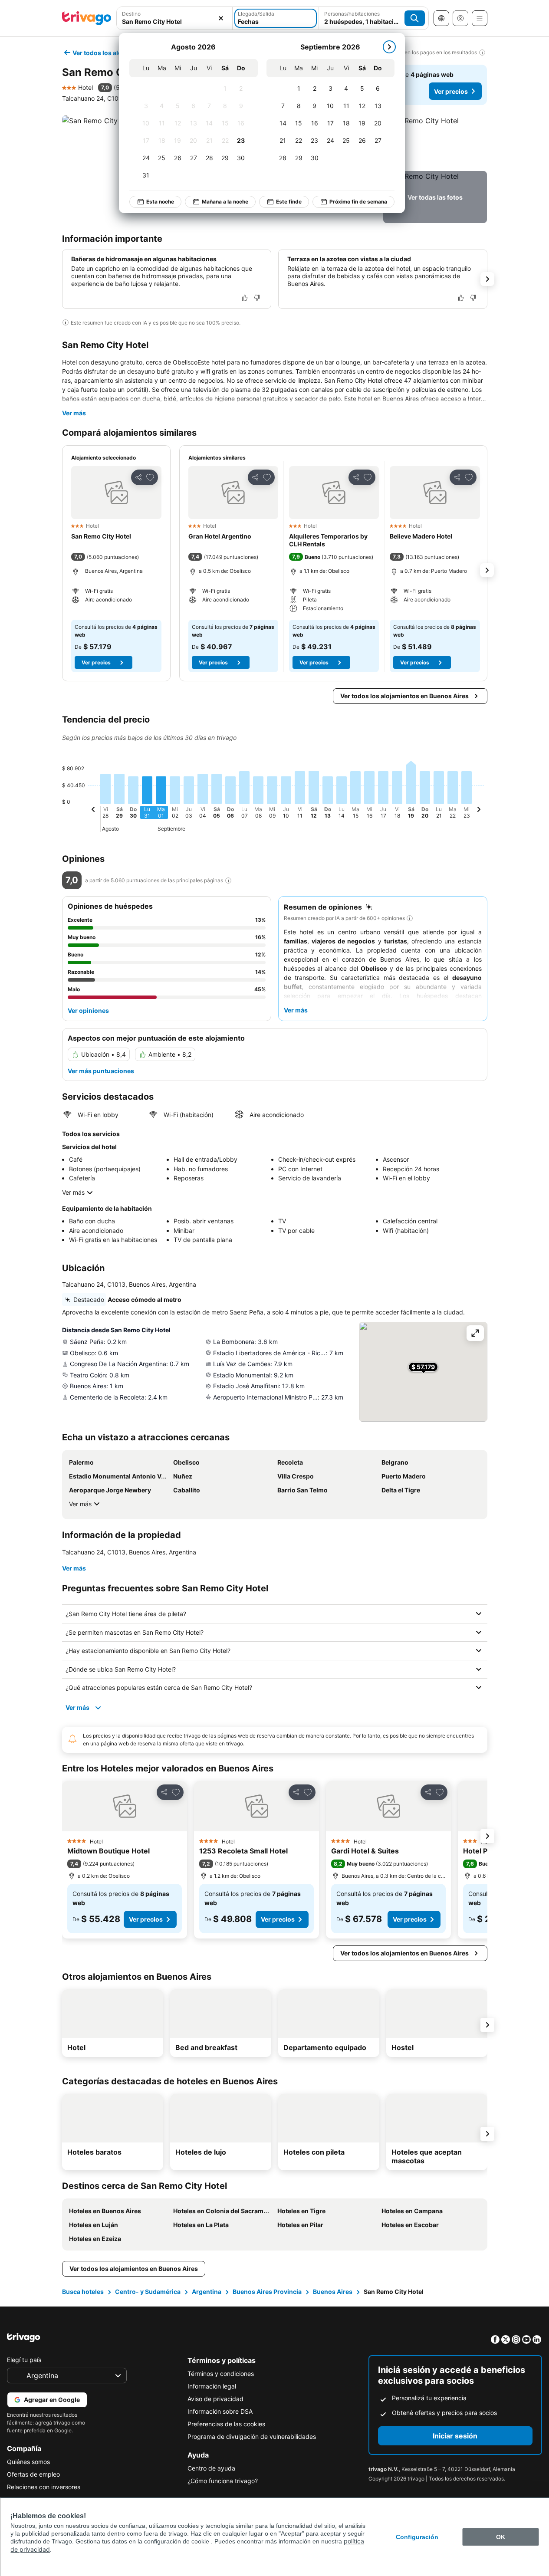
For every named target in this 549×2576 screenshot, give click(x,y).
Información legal (212, 2386)
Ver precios (451, 91)
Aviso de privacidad (215, 2399)
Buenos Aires (333, 2292)
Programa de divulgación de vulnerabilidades (252, 2436)
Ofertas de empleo (33, 2474)
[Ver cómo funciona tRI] (228, 881)
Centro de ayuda (211, 2468)
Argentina (207, 2292)
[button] (175, 18)
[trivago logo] (87, 18)
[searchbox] (175, 21)
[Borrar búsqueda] (221, 18)
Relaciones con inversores (44, 2487)
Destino (131, 14)
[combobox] (175, 18)
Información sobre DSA (220, 2411)
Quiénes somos (28, 2462)
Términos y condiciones (221, 2374)
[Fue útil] (245, 298)
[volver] (93, 811)
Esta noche (160, 202)
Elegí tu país (24, 2360)
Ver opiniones (88, 1010)
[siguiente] (389, 47)
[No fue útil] (257, 298)
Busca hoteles (83, 2292)
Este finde (289, 202)
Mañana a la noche (225, 202)
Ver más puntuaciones (101, 1071)
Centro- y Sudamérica (148, 2292)
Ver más (74, 413)
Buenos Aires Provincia (267, 2292)
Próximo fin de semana (358, 202)
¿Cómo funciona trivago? (223, 2481)
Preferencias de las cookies (226, 2424)
